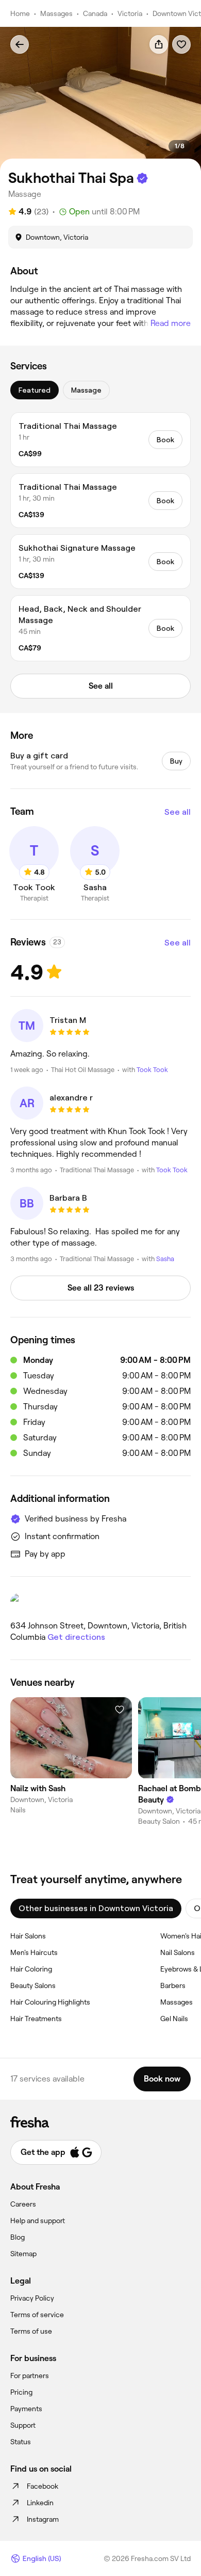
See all (178, 812)
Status (21, 2442)
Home (20, 13)
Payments (26, 2409)
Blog (18, 2237)
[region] (100, 99)
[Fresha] (100, 2122)
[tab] (35, 390)
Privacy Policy (32, 2298)
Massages (56, 13)
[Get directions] (100, 1603)
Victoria (130, 13)
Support (23, 2425)
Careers (23, 2204)
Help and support (38, 2221)
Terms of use (31, 2331)
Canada (95, 13)
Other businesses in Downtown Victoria (96, 1908)
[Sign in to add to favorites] (181, 44)
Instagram (43, 2519)
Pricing (21, 2392)
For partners (30, 2376)
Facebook (43, 2486)
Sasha (165, 1259)
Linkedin (40, 2503)
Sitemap (23, 2254)
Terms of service (37, 2315)
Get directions (76, 1637)
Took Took (152, 1070)
